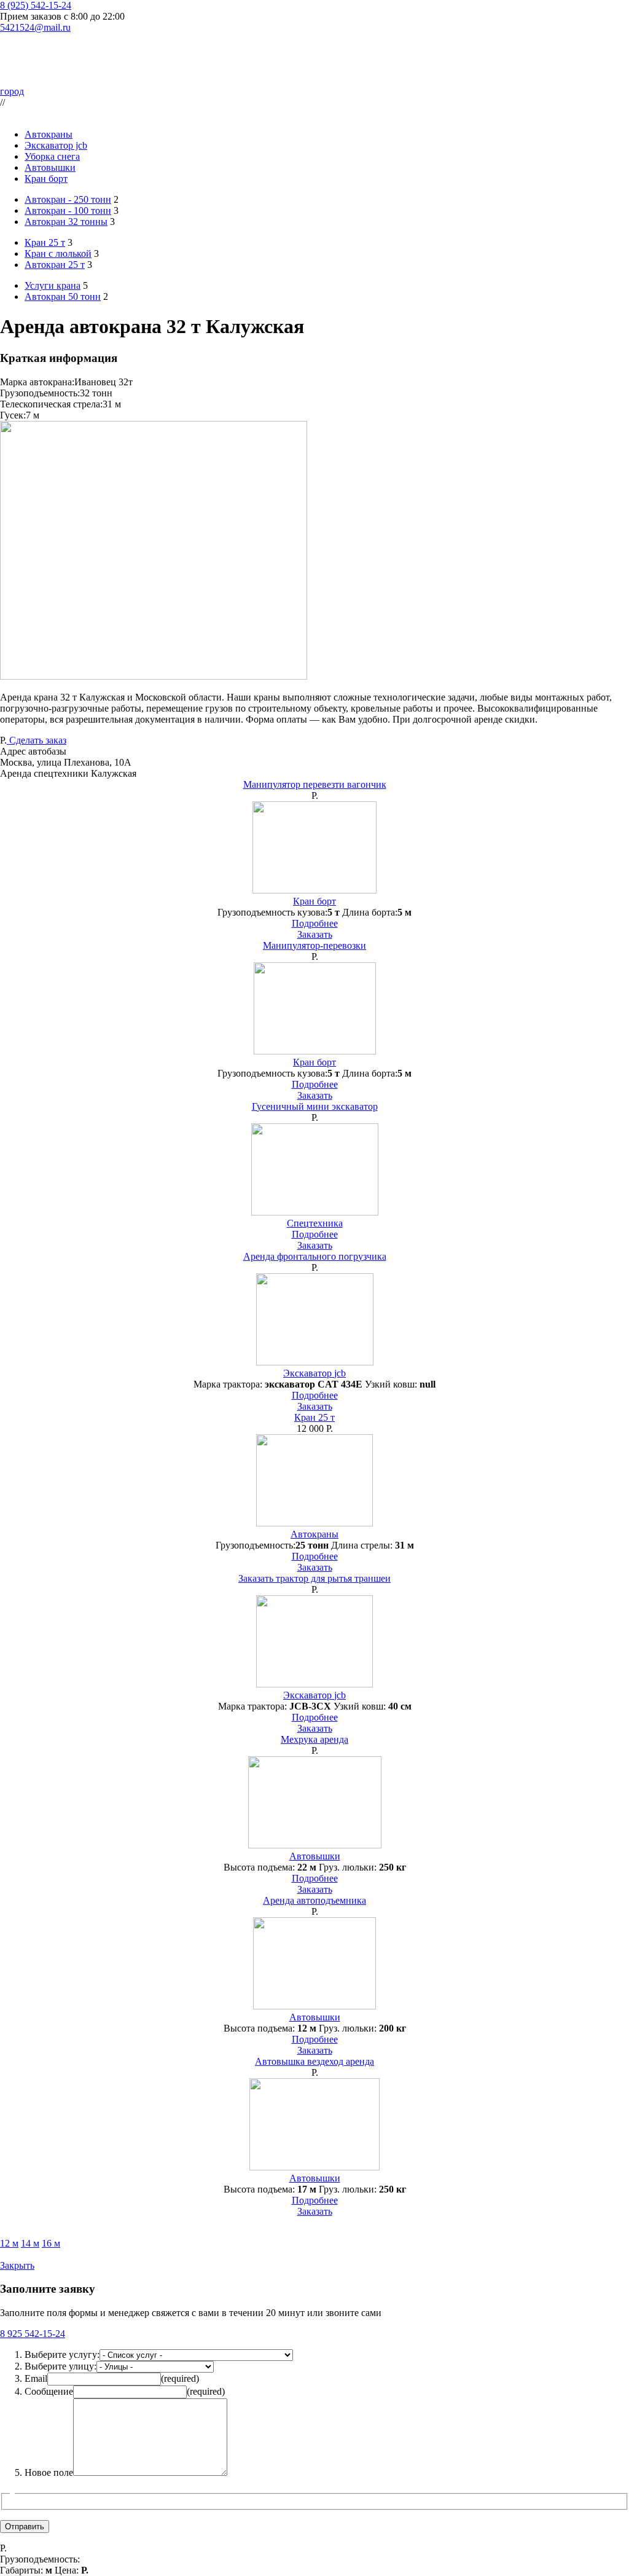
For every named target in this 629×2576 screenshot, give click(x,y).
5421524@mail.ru (35, 27)
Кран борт (46, 179)
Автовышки (50, 167)
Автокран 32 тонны (66, 222)
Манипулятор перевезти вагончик (315, 784)
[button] (314, 763)
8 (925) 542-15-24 (36, 5)
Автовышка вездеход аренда (314, 2061)
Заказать (315, 934)
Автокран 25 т (55, 265)
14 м (30, 2243)
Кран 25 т (45, 242)
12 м (9, 2243)
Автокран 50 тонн (63, 296)
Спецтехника (315, 1223)
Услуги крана (53, 285)
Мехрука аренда (314, 1739)
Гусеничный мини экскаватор (315, 1106)
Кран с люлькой (58, 253)
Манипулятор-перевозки (314, 945)
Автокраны (49, 134)
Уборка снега (52, 156)
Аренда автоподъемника (314, 1900)
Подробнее (315, 923)
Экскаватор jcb (56, 145)
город (12, 91)
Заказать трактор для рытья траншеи (314, 1578)
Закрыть (17, 2265)
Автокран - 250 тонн (68, 199)
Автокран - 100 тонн (68, 210)
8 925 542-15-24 (33, 2334)
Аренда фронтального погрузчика (315, 1256)
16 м (51, 2243)
